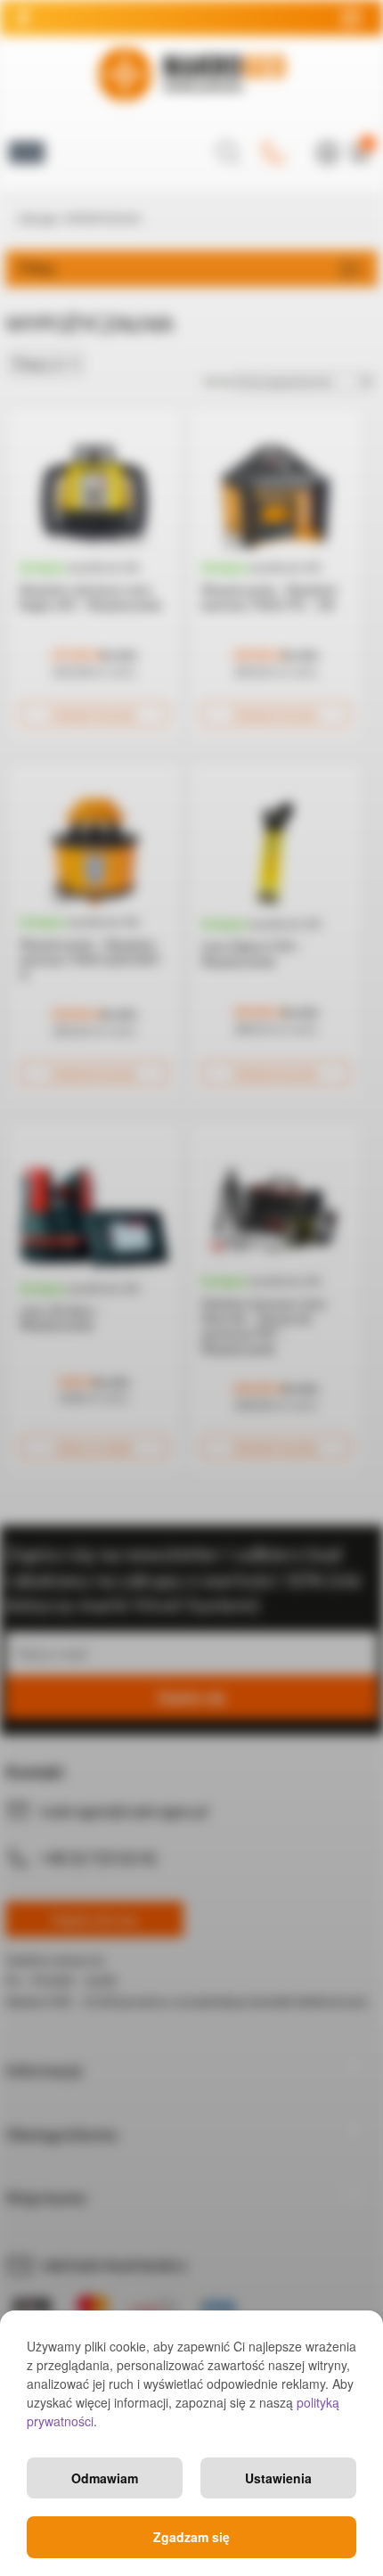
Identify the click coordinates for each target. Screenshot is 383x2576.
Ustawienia (278, 2478)
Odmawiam (105, 2478)
